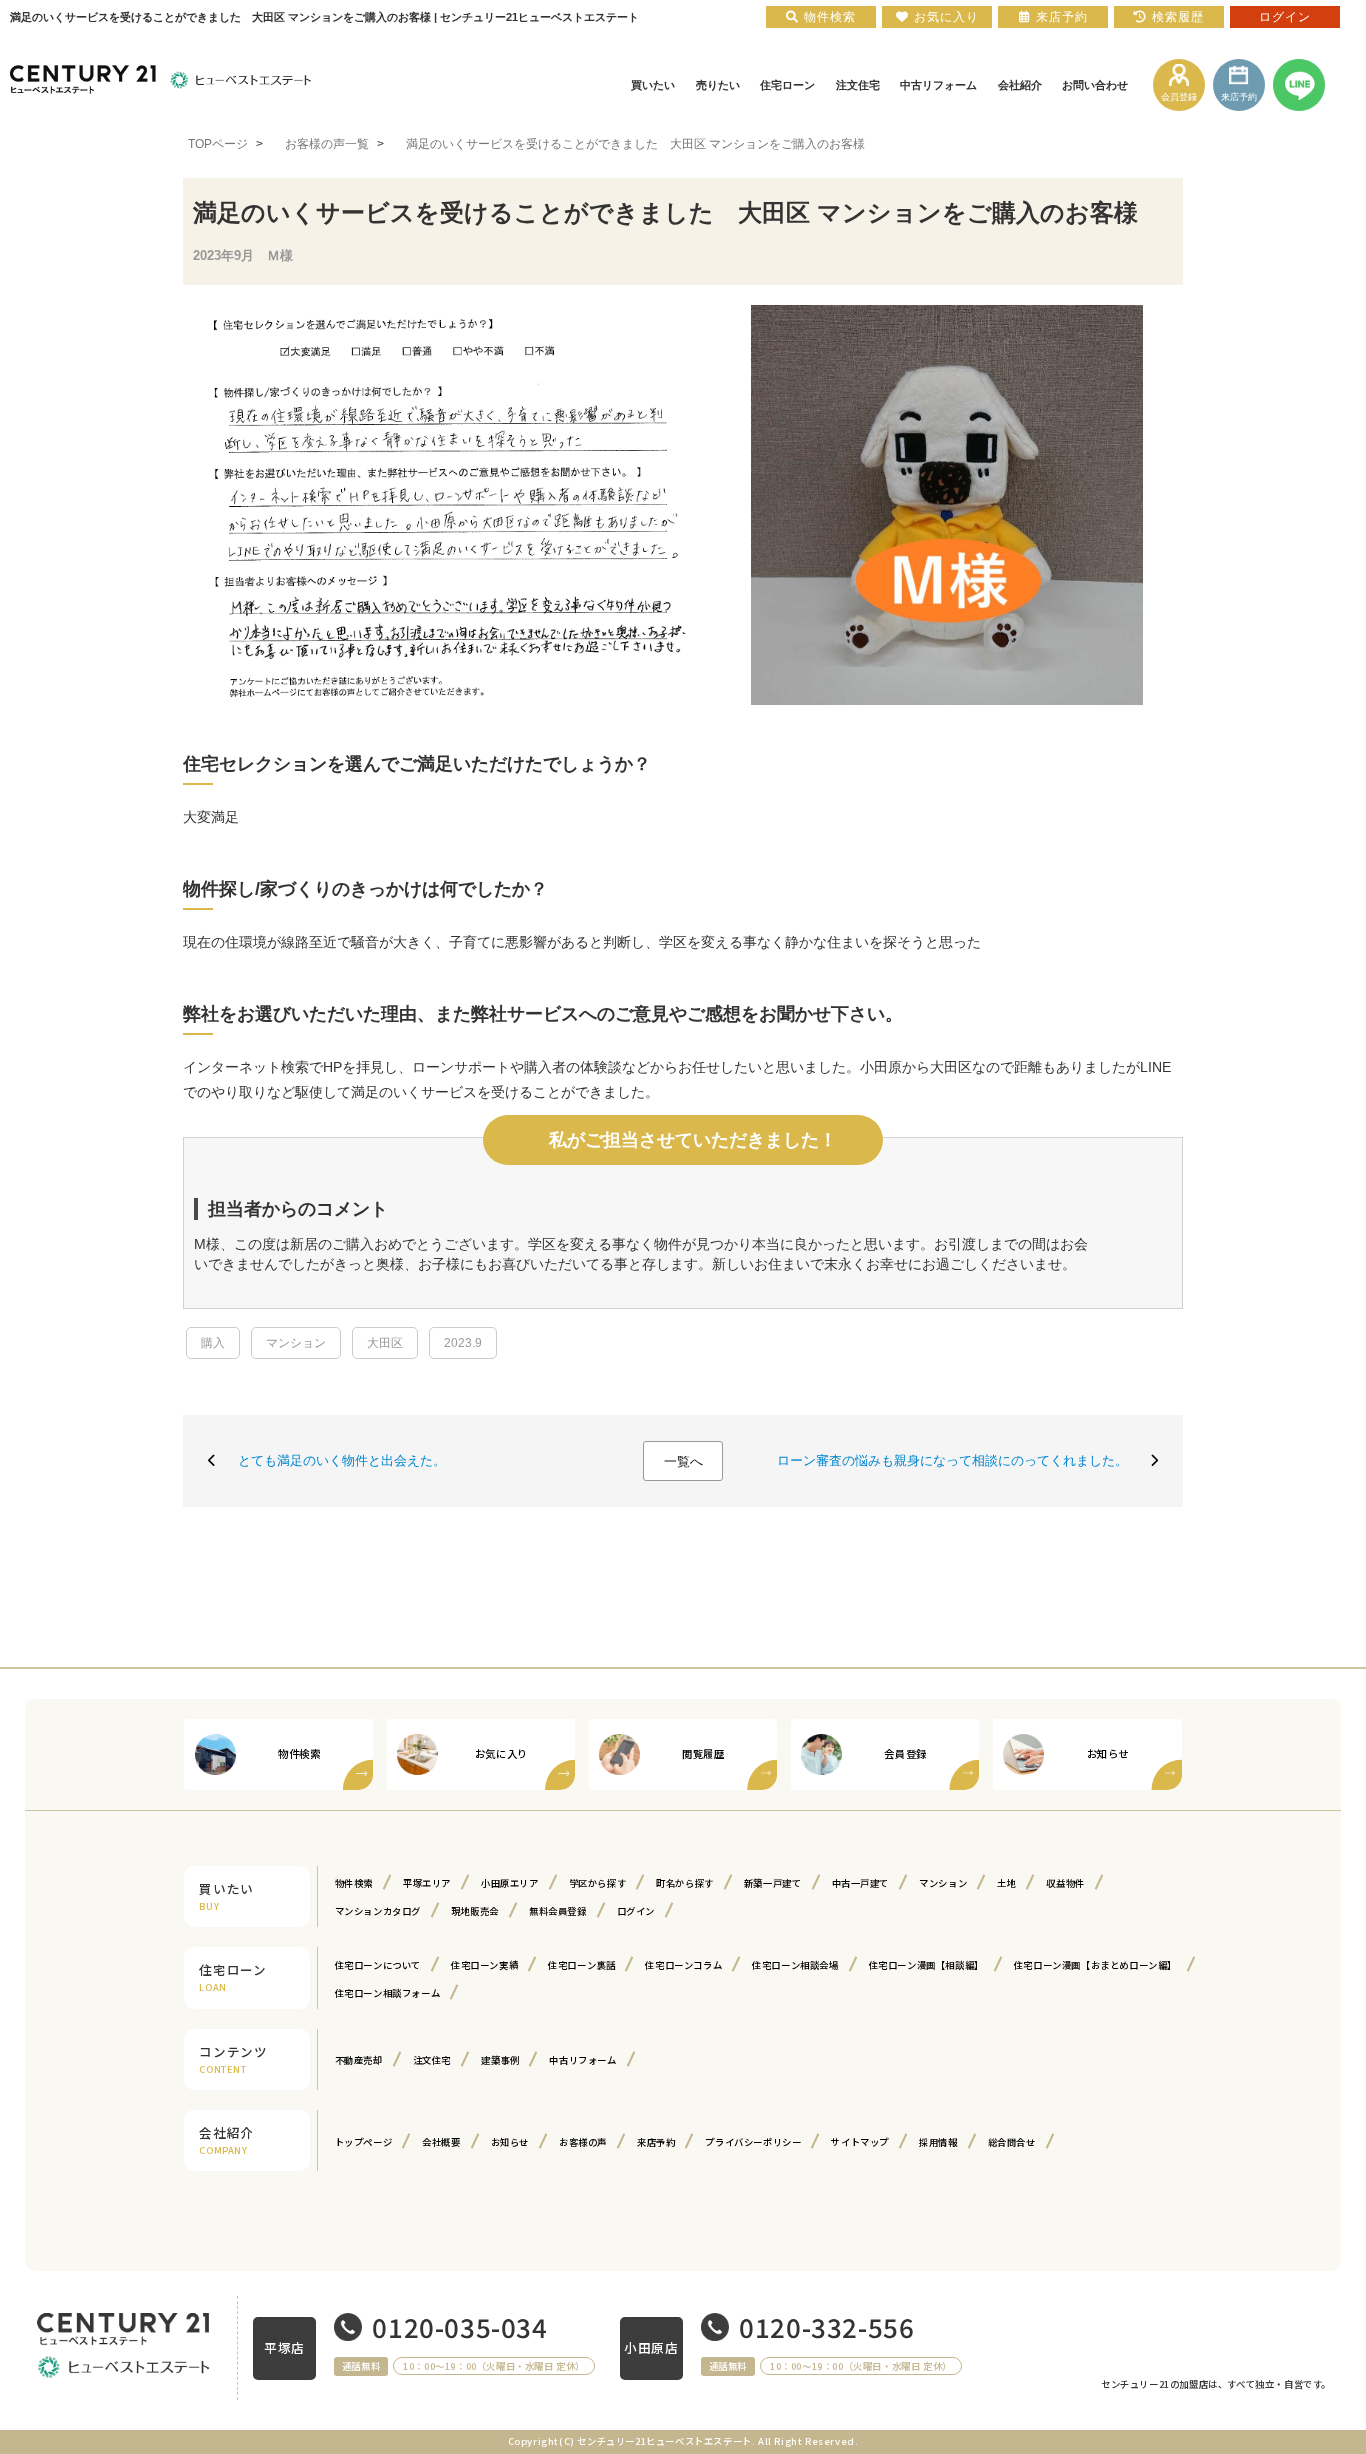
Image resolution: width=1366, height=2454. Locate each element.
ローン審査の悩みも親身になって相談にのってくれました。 (952, 1460)
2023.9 (463, 1343)
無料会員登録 (558, 1911)
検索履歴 (1178, 17)
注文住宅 (432, 2060)
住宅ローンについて (378, 1965)
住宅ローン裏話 (581, 1965)
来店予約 (656, 2142)
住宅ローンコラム (683, 1965)
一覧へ (683, 1461)
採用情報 (938, 2142)
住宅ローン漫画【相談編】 (926, 1965)
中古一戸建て (861, 1883)
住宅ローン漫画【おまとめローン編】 (1095, 1965)
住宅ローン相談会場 (795, 1965)
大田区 (385, 1343)
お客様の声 (583, 2142)
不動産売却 (359, 2060)
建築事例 (500, 2060)
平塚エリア (427, 1883)
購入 (213, 1343)
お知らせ (510, 2142)
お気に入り (946, 17)
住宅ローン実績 (484, 1965)
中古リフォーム (582, 2060)
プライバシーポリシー (753, 2142)
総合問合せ (1012, 2142)
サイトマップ (860, 2142)
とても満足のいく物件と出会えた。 (342, 1460)
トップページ (364, 2142)
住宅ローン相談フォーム (388, 1993)
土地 (1006, 1883)
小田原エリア (510, 1883)
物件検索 (354, 1883)
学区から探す (598, 1883)
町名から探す (685, 1883)
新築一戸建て (773, 1883)
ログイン (636, 1911)
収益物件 (1065, 1883)
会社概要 (441, 2142)
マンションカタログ (378, 1911)
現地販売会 (475, 1911)
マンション (296, 1343)
